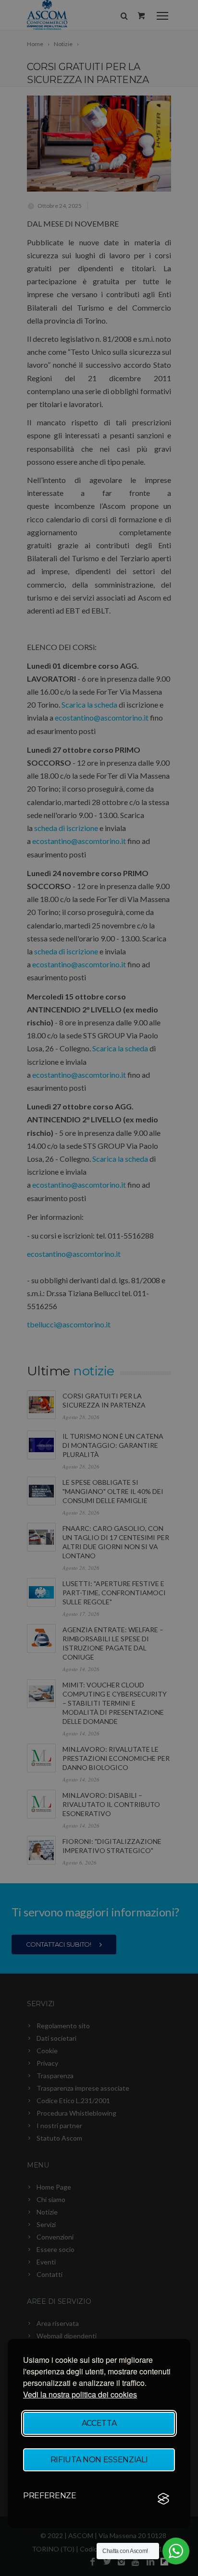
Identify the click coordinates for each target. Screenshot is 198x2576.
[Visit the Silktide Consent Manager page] (163, 2499)
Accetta (99, 2423)
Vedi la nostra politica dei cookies (80, 2394)
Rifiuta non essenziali (99, 2460)
